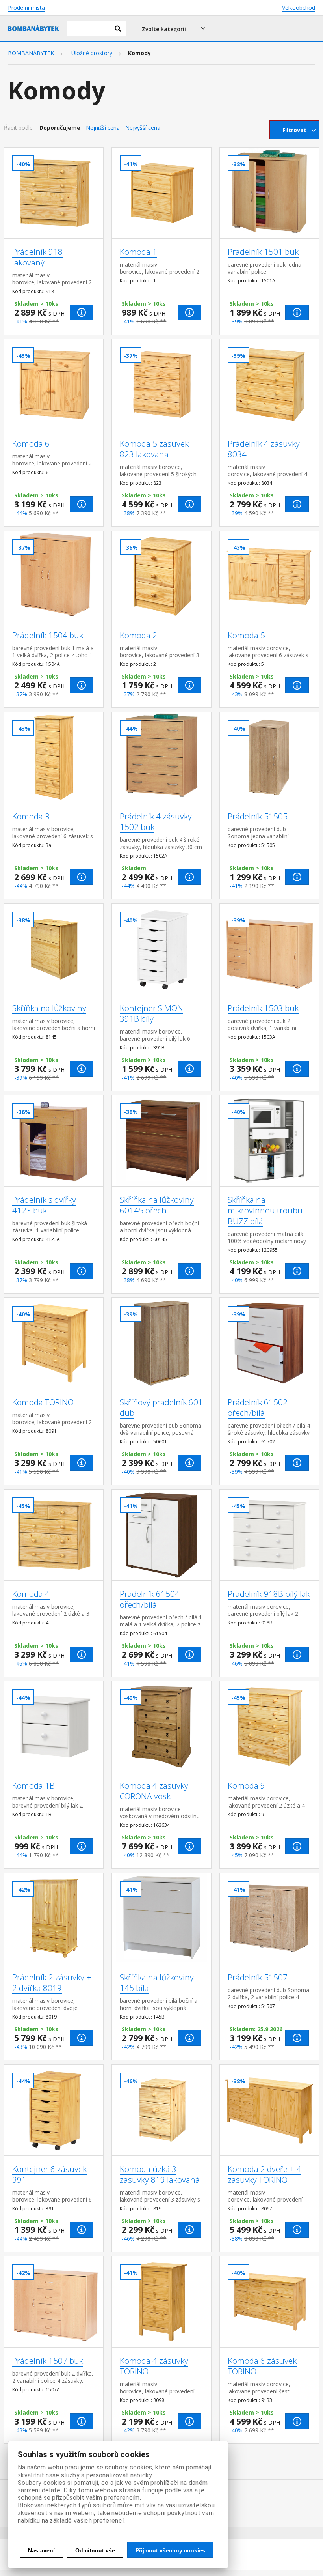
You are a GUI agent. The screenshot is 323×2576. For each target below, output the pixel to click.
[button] (174, 28)
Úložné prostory (92, 53)
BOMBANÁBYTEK (31, 53)
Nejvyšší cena (143, 128)
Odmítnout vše (95, 2550)
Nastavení (41, 2550)
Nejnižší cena (103, 128)
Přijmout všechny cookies (170, 2550)
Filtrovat (294, 130)
